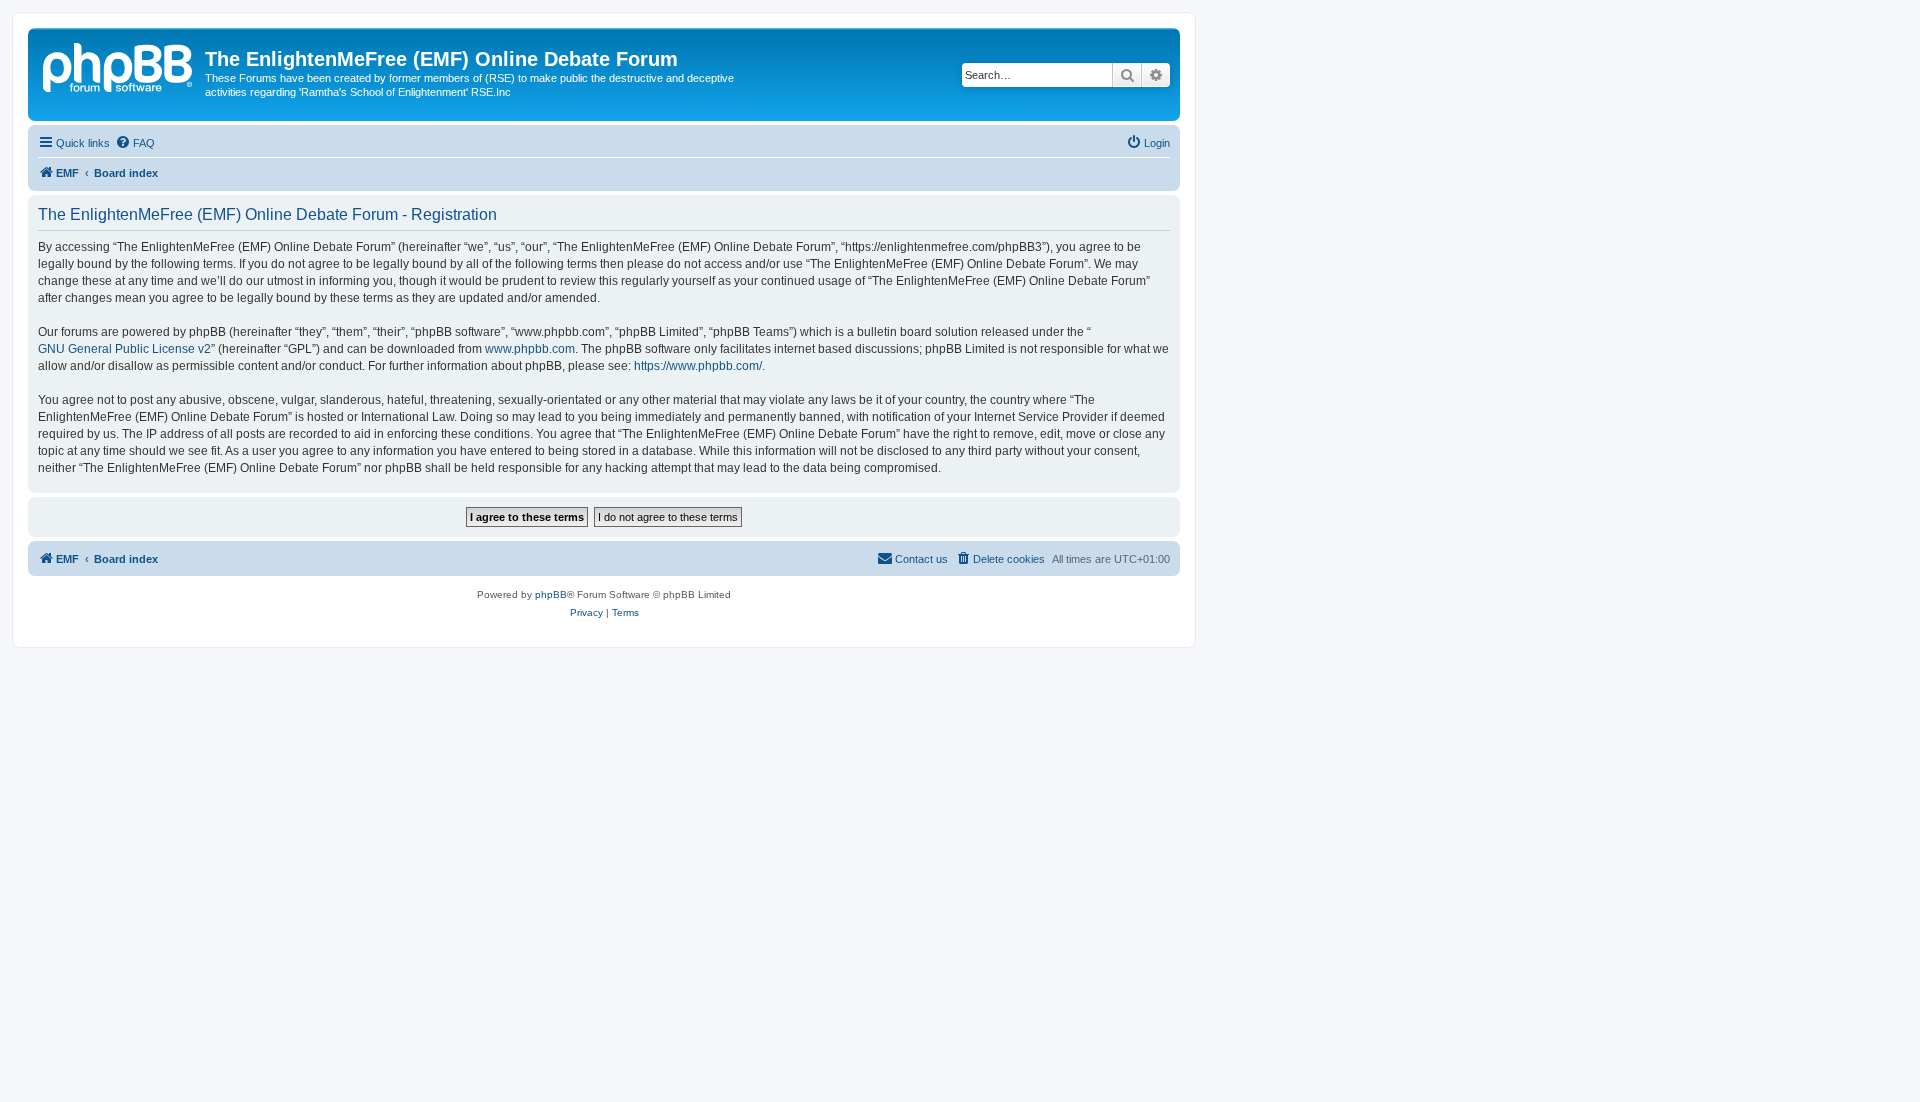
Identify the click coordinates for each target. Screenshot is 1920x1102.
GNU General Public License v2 (124, 349)
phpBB (551, 594)
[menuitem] (135, 143)
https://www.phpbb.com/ (698, 366)
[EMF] (119, 65)
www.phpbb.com (530, 349)
